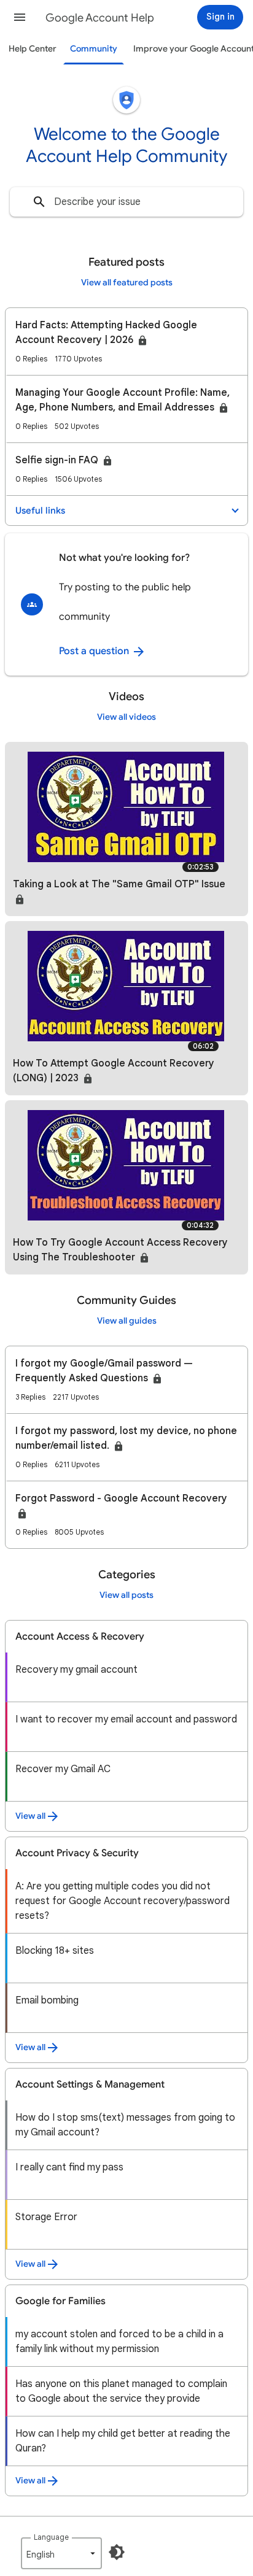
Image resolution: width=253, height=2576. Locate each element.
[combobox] (126, 202)
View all (30, 1816)
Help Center (33, 49)
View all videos (126, 717)
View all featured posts (127, 283)
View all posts (126, 1595)
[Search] (39, 202)
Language (51, 2537)
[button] (20, 17)
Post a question (95, 651)
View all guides (127, 1321)
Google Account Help (100, 18)
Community (94, 49)
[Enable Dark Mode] (117, 2552)
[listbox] (61, 2553)
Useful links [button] (40, 511)
